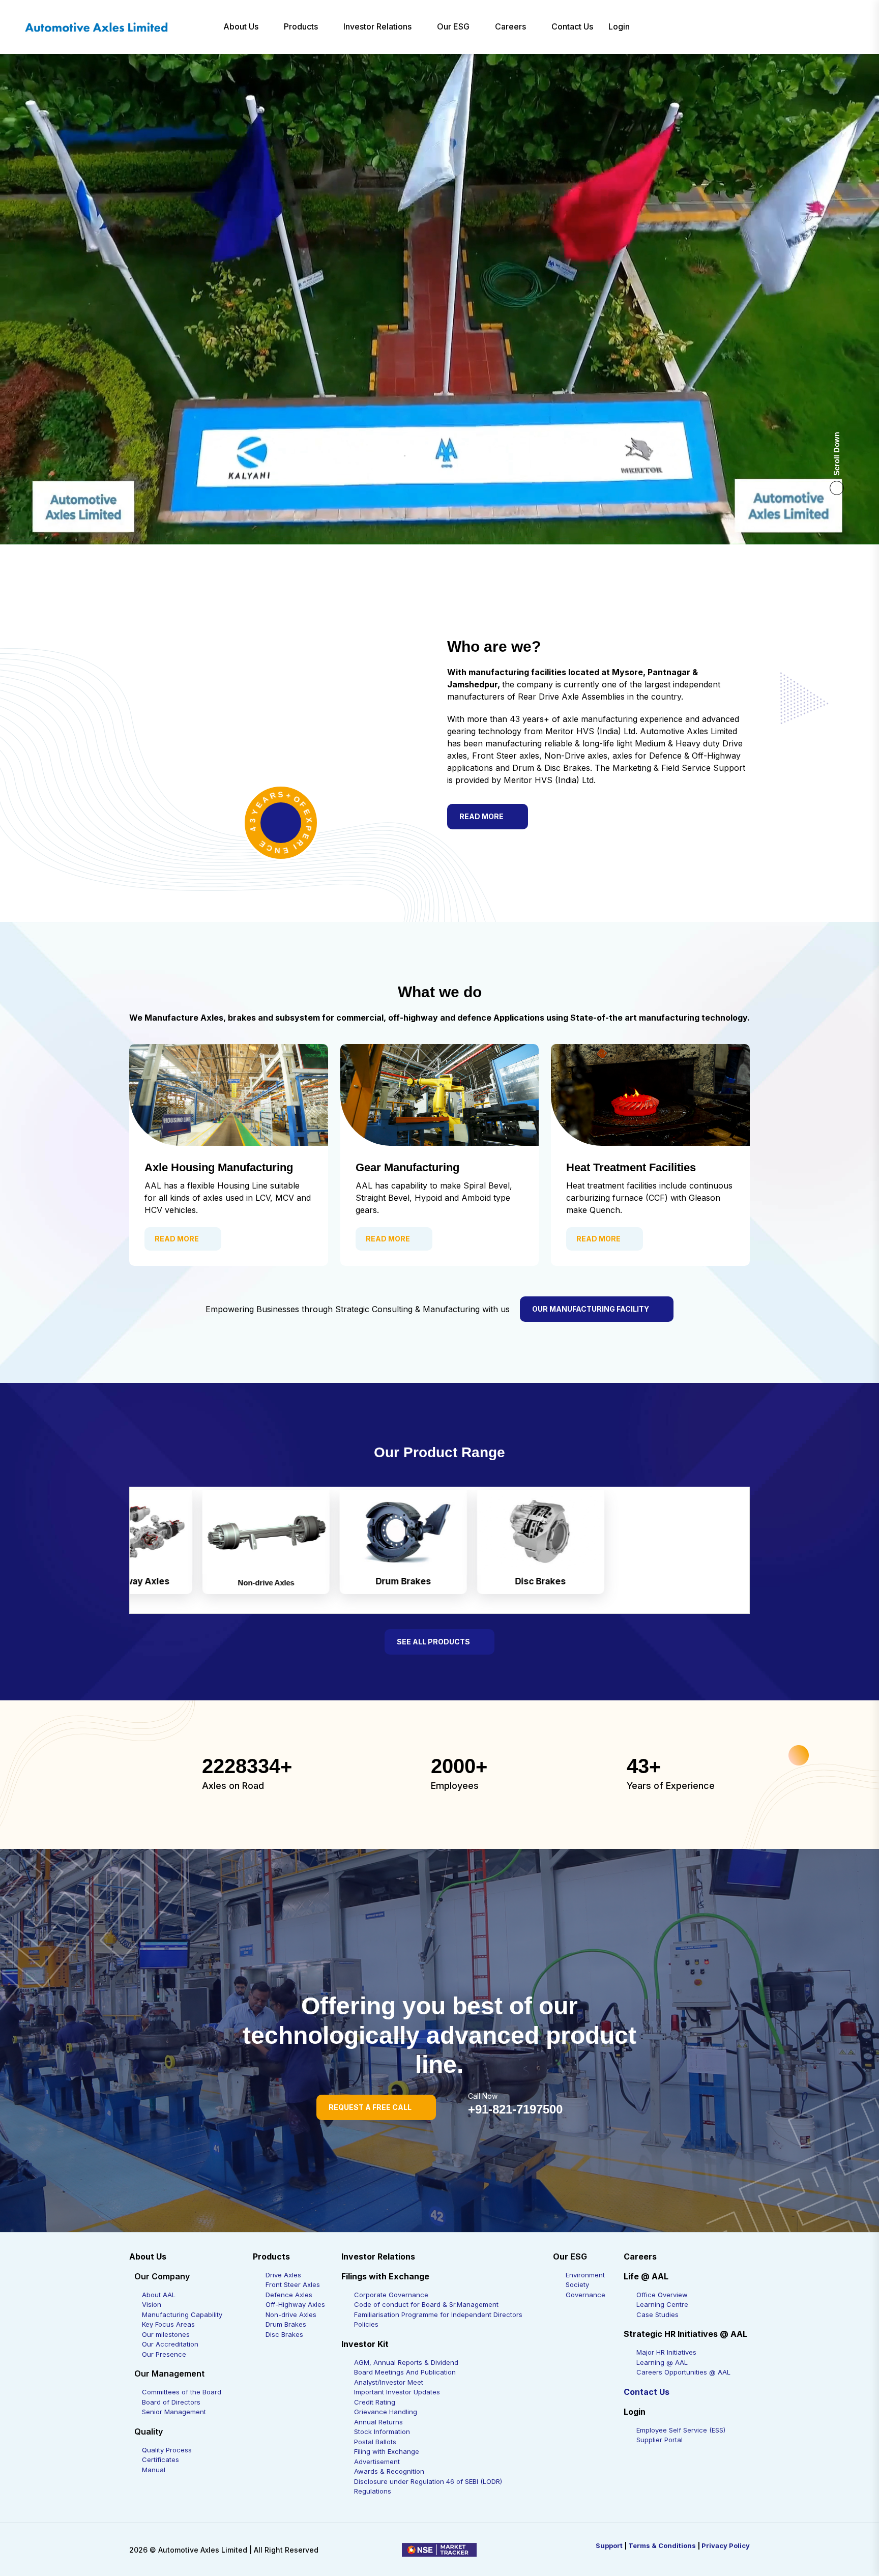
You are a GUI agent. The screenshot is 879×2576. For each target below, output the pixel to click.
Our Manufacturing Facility (591, 1309)
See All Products (433, 1642)
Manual (154, 2470)
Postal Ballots (375, 2442)
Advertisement (377, 2462)
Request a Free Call (370, 2107)
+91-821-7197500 (515, 2109)
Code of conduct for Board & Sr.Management (426, 2304)
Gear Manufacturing (407, 1167)
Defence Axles (289, 2295)
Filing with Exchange (387, 2451)
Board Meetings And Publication (405, 2372)
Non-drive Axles (291, 2314)
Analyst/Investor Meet (389, 2382)
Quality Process (167, 2450)
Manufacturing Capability (182, 2314)
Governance (585, 2295)
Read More (481, 816)
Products (301, 26)
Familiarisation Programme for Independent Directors (438, 2314)
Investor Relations (377, 26)
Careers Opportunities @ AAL (683, 2372)
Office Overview (662, 2295)
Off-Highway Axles (295, 2304)
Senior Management (174, 2412)
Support (609, 2545)
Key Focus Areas (168, 2324)
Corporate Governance (391, 2295)
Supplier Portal (660, 2440)
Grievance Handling (386, 2412)
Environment (585, 2275)
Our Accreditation (170, 2344)
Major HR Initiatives (666, 2352)
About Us (241, 26)
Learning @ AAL (662, 2362)
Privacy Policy (726, 2545)
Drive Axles (283, 2275)
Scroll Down (837, 454)
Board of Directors (171, 2402)
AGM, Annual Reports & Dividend (406, 2362)
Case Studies (657, 2314)
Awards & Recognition (389, 2471)
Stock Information (382, 2432)
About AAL (159, 2295)
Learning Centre (662, 2304)
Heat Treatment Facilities (631, 1167)
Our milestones (166, 2334)
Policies (366, 2324)
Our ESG (453, 26)
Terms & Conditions (662, 2545)
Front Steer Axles (293, 2284)
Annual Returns (378, 2422)
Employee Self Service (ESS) (681, 2430)
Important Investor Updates (397, 2392)
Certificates (160, 2459)
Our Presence (164, 2354)
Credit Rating (375, 2402)
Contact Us (572, 26)
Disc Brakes (284, 2334)
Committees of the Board (182, 2392)
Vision (152, 2304)
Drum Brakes (286, 2324)
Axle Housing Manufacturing (219, 1167)
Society (577, 2284)
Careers (510, 26)
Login (619, 26)
